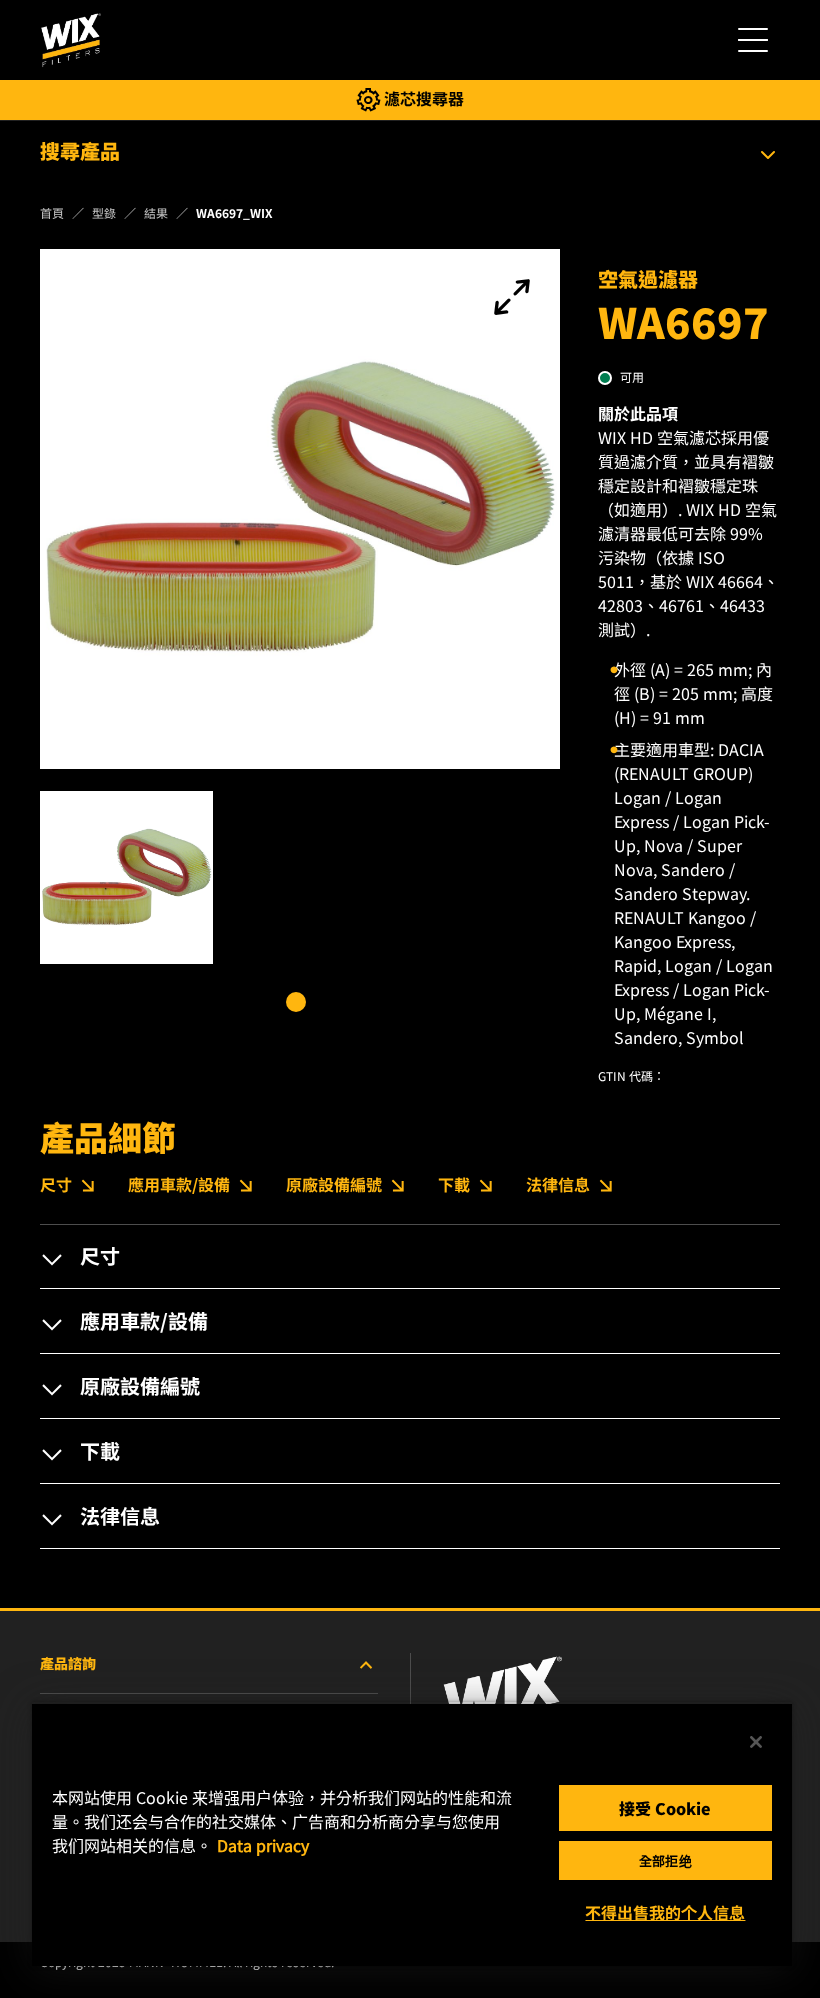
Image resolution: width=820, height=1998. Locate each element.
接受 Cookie (665, 1808)
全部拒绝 (665, 1860)
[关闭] (756, 1742)
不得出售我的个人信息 (665, 1912)
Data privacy (263, 1845)
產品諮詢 (68, 1663)
